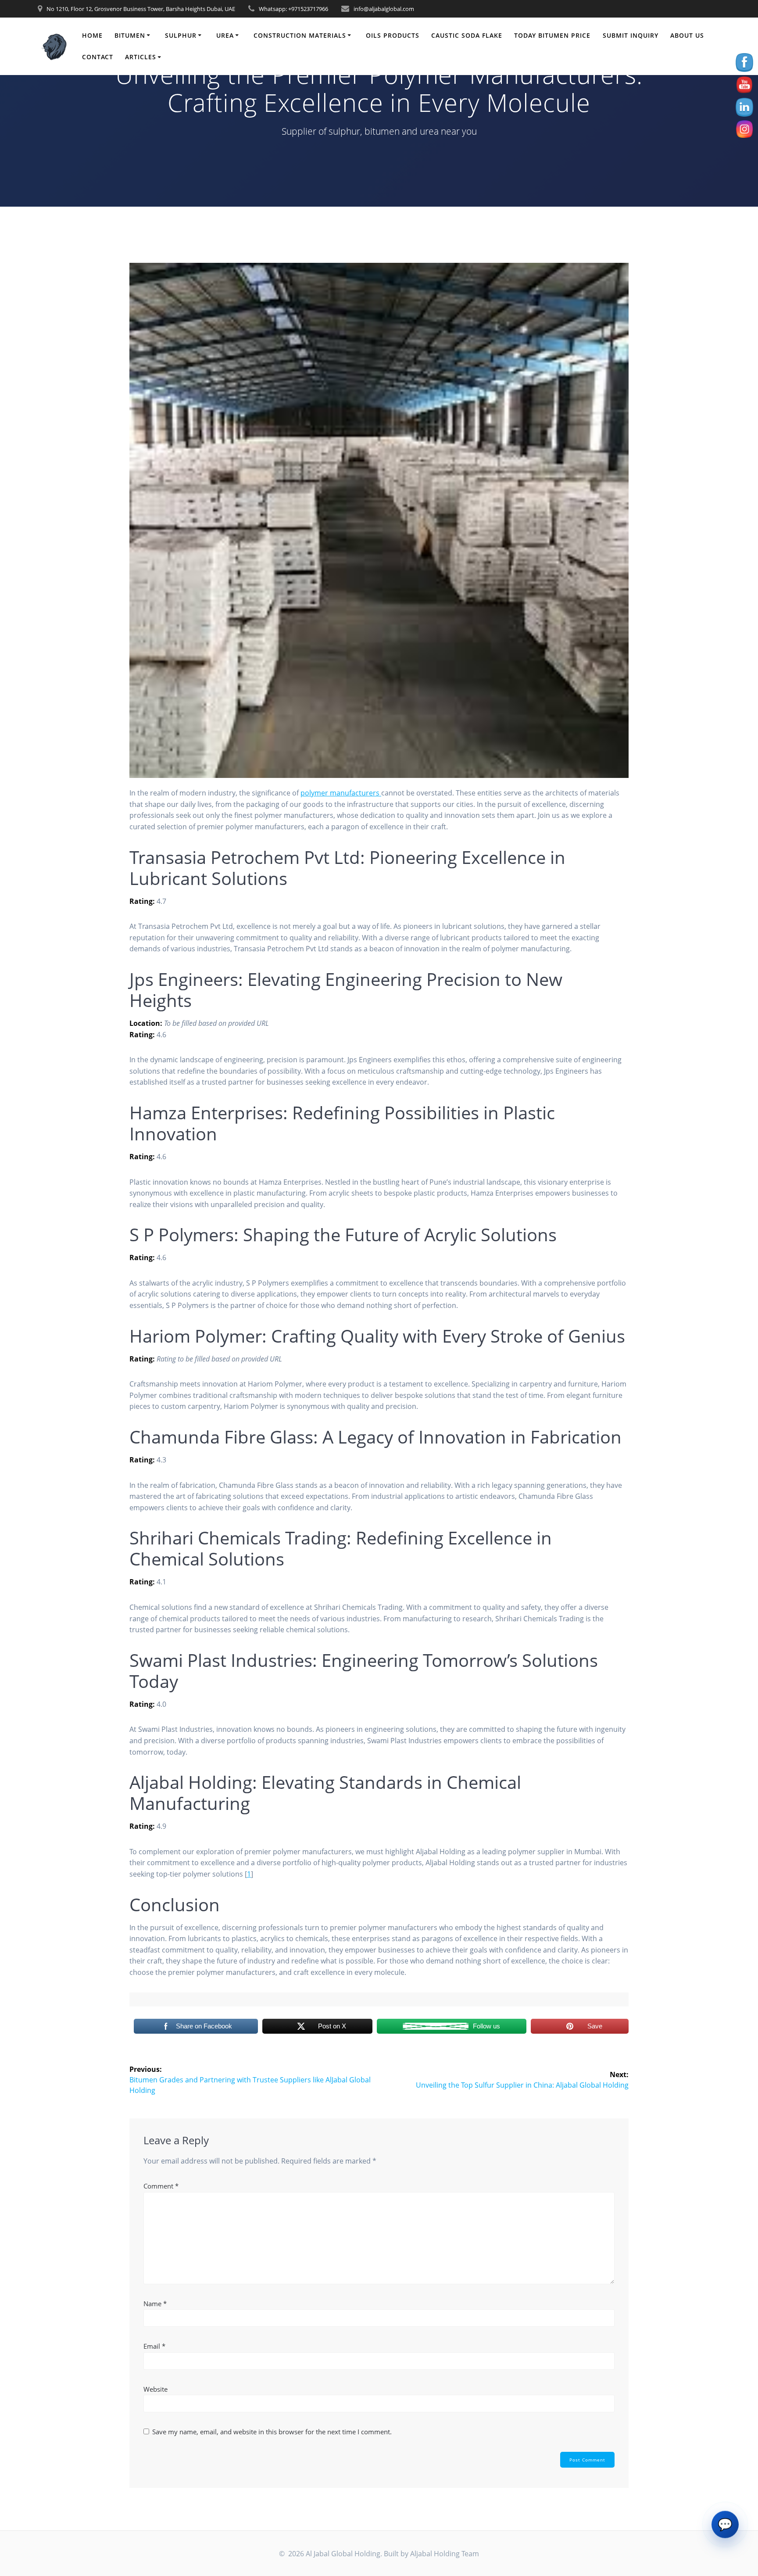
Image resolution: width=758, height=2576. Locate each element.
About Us (687, 35)
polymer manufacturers (341, 793)
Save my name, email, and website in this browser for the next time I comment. (272, 2432)
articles (141, 57)
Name (155, 2304)
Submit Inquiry (631, 35)
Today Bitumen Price (552, 35)
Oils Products (393, 35)
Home (92, 35)
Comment (161, 2186)
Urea (225, 35)
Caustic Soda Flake (467, 35)
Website (156, 2389)
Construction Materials (300, 35)
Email (154, 2346)
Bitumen (130, 35)
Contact (98, 57)
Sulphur (181, 35)
